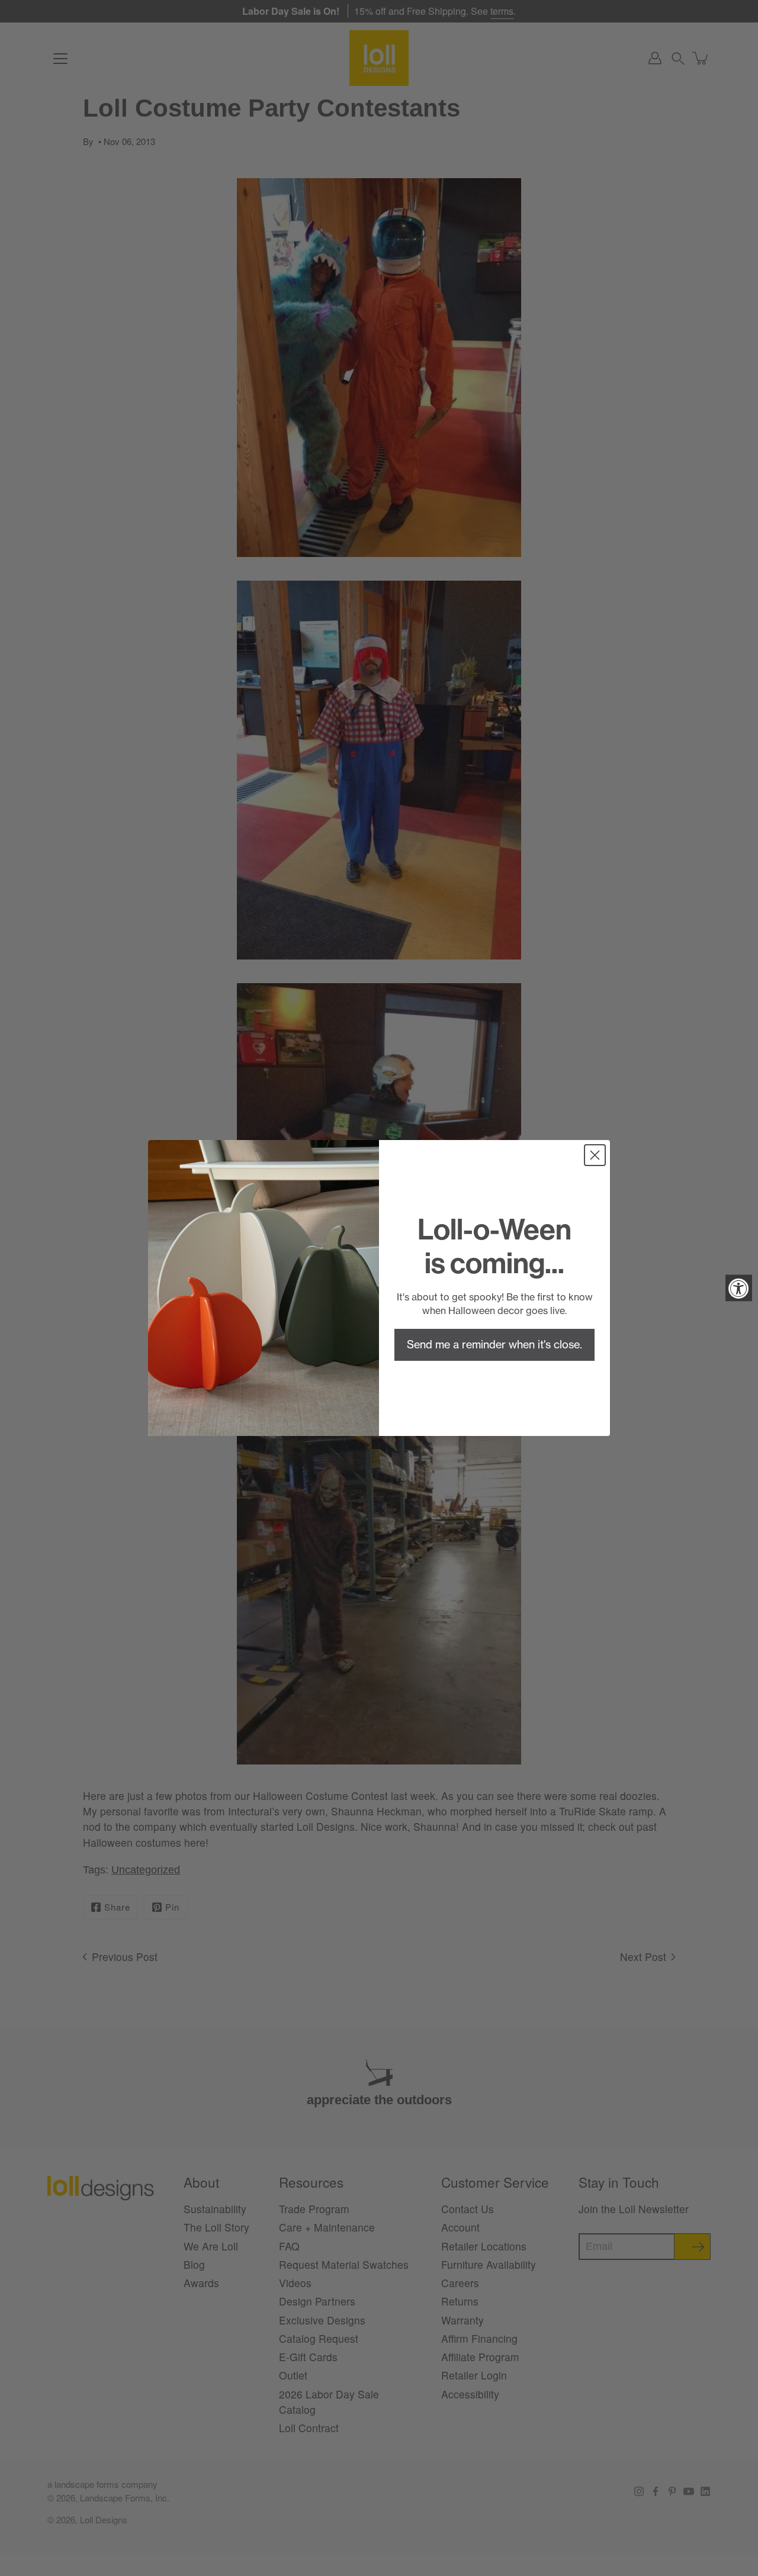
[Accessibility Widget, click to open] (739, 1288)
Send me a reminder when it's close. (494, 1345)
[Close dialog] (595, 1155)
